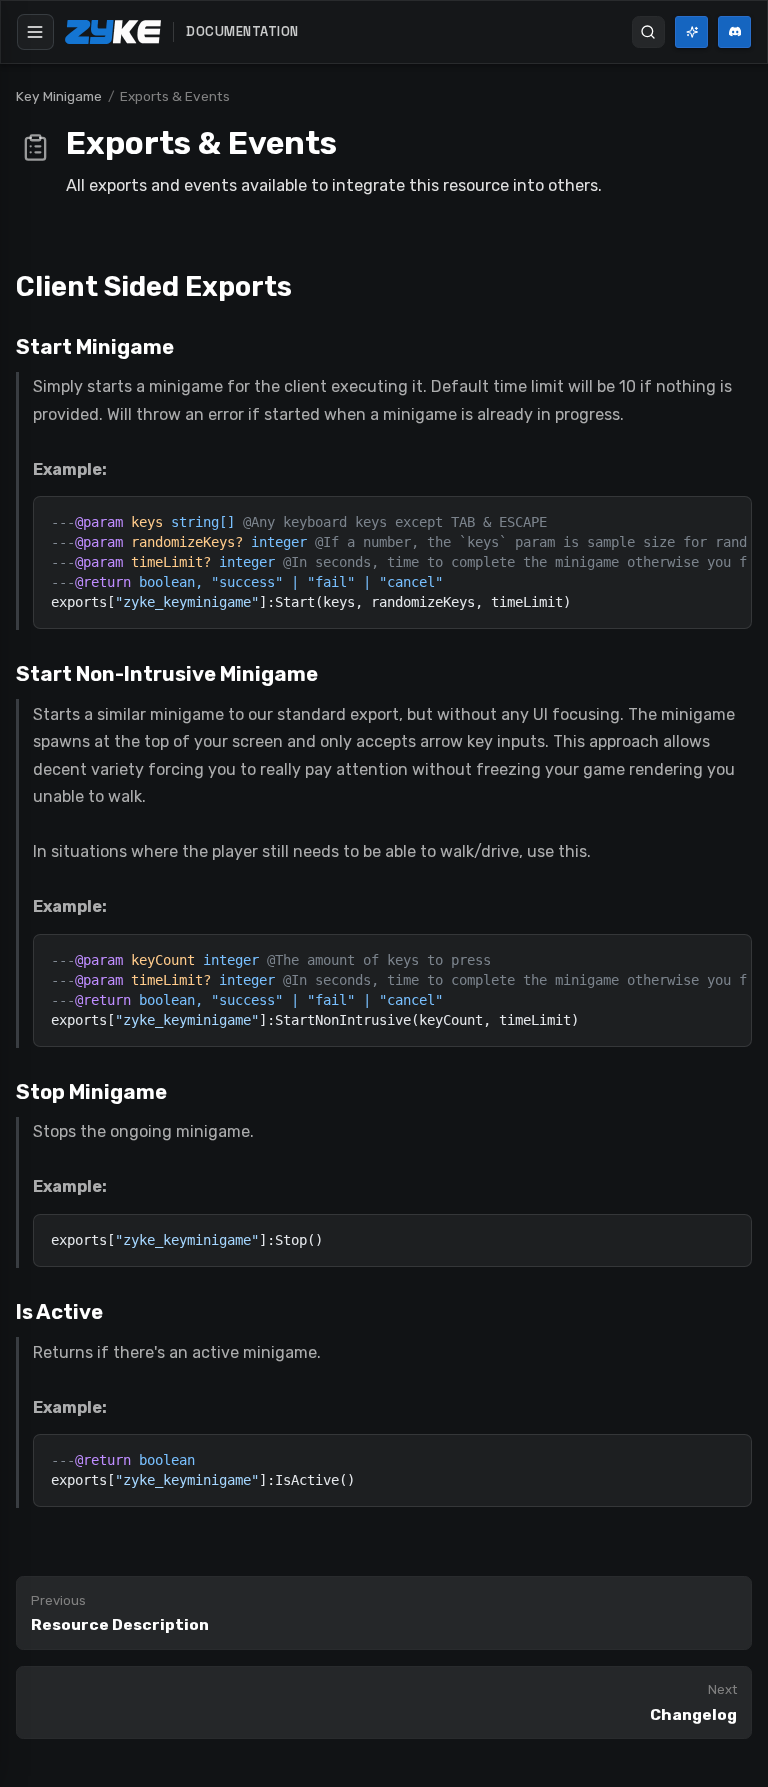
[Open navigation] (35, 32)
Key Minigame (59, 96)
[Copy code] (737, 509)
